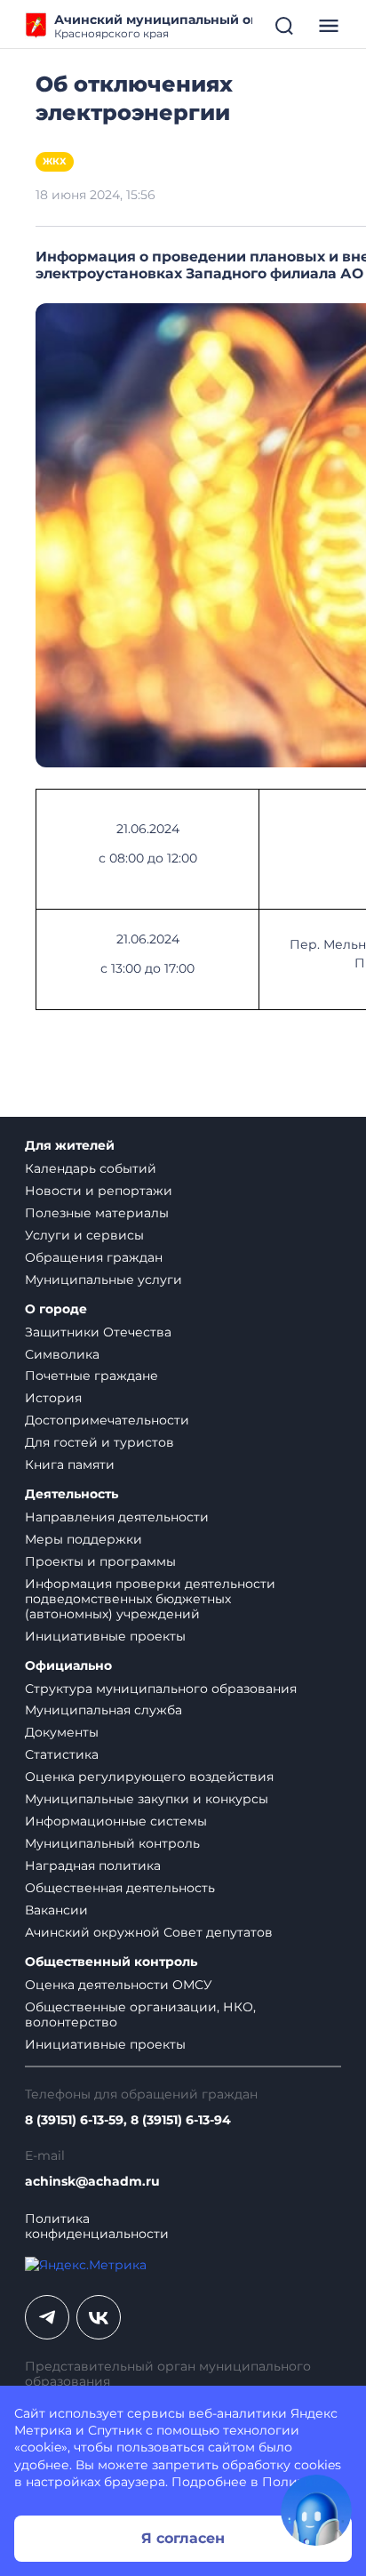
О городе (56, 1309)
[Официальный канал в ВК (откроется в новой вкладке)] (99, 2317)
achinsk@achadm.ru (92, 2182)
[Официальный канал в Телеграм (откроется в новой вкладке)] (47, 2317)
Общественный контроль (111, 1962)
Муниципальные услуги (103, 1280)
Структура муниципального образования (161, 1689)
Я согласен (183, 2538)
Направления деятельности (117, 1517)
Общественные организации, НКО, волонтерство (140, 2014)
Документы (62, 1732)
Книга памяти (70, 1465)
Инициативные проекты (105, 1636)
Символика (62, 1354)
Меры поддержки (84, 1539)
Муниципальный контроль (112, 1843)
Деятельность (72, 1494)
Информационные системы (116, 1821)
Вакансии (56, 1910)
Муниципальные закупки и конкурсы (147, 1799)
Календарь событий (91, 1168)
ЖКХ (55, 161)
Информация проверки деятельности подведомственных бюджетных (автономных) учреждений (150, 1599)
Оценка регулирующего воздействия (149, 1777)
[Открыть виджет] (316, 2510)
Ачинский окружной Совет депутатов (149, 1932)
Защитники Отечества (98, 1332)
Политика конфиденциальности (97, 2227)
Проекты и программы (100, 1561)
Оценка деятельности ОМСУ (119, 1985)
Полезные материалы (97, 1213)
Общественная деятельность (120, 1888)
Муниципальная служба (103, 1710)
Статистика (62, 1754)
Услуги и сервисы (84, 1235)
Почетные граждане (91, 1376)
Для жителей (70, 1146)
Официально (68, 1666)
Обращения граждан (94, 1257)
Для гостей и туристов (99, 1442)
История (53, 1398)
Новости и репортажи (99, 1191)
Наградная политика (93, 1866)
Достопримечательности (107, 1420)
